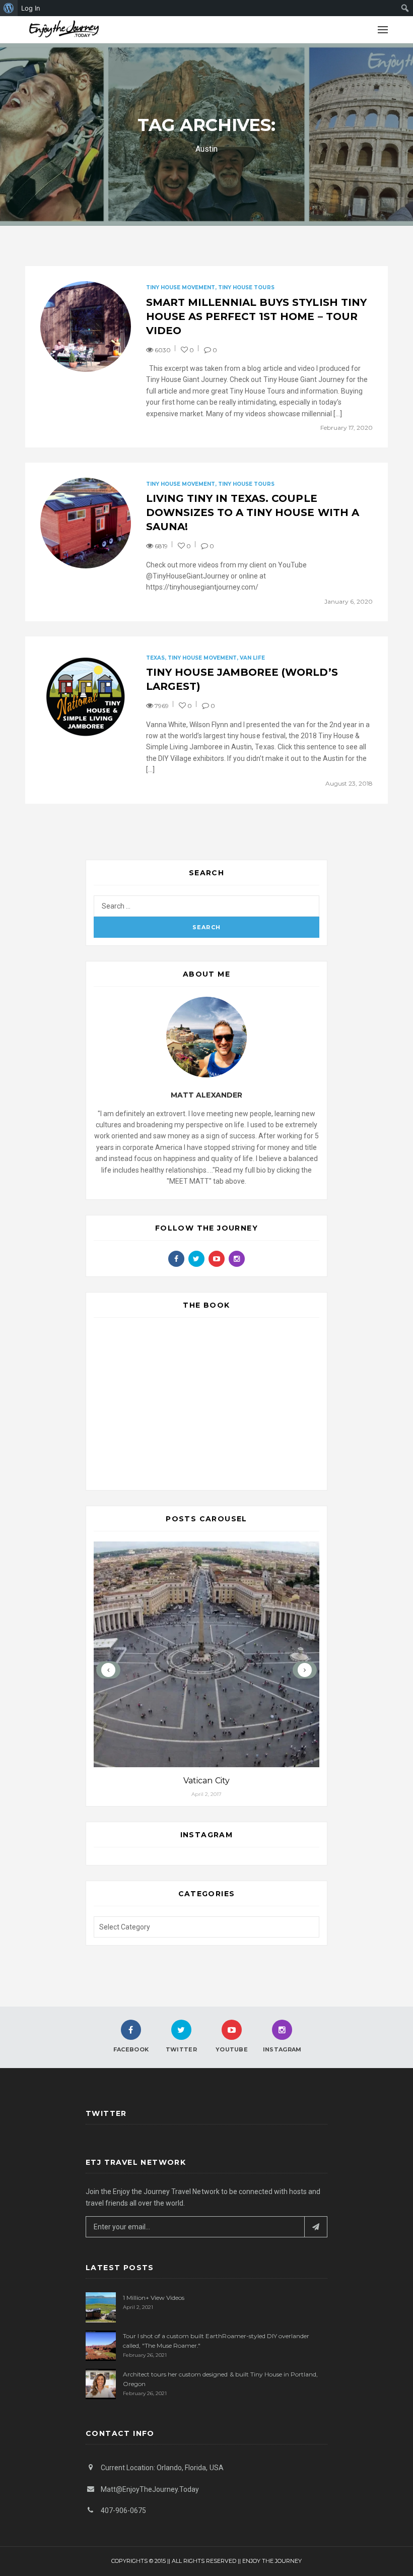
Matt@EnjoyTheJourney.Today (150, 2489)
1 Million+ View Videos (154, 2298)
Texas (155, 658)
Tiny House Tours (246, 287)
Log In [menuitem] (31, 8)
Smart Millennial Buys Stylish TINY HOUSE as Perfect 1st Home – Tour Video (256, 316)
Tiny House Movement (181, 287)
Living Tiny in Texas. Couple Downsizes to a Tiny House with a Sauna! (253, 512)
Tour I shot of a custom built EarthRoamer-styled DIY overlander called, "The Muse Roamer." (216, 2341)
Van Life (252, 658)
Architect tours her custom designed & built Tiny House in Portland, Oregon (220, 2379)
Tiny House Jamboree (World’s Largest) (242, 679)
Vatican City (206, 1781)
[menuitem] (9, 8)
